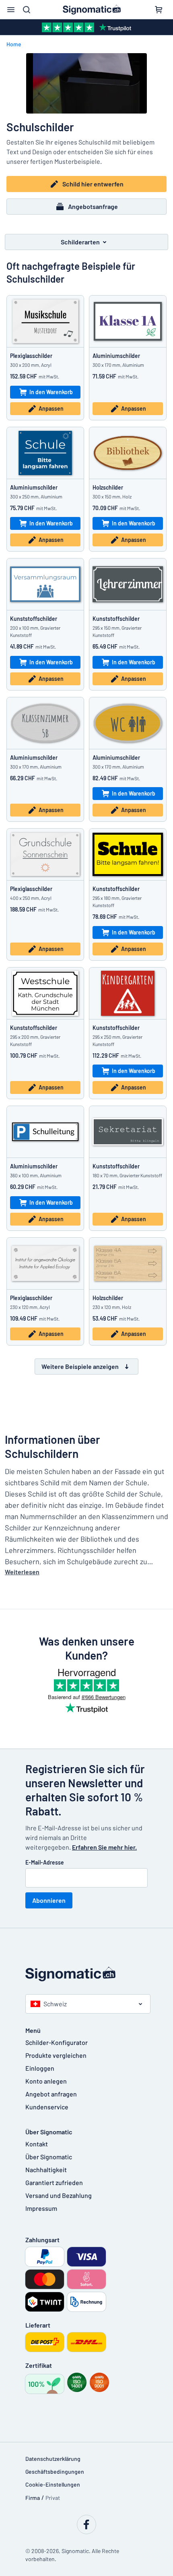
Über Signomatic (49, 2157)
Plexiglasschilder (31, 356)
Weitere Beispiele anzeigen (80, 1366)
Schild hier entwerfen (93, 184)
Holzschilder (108, 487)
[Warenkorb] (159, 10)
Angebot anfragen (51, 2094)
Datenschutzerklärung (53, 2459)
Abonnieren (49, 1900)
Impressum (41, 2208)
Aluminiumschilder (116, 356)
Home (14, 44)
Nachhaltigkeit (46, 2170)
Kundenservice (47, 2107)
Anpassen (51, 408)
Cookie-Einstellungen (53, 2484)
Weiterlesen (22, 1572)
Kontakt (37, 2144)
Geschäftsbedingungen (55, 2472)
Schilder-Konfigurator (57, 2042)
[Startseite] (86, 1974)
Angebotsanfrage (93, 206)
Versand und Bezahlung (59, 2195)
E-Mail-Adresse (45, 1862)
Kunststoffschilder (34, 619)
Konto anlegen (46, 2081)
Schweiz (55, 2004)
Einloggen (40, 2068)
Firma (33, 2498)
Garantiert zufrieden (54, 2182)
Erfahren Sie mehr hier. (104, 1847)
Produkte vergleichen (56, 2055)
